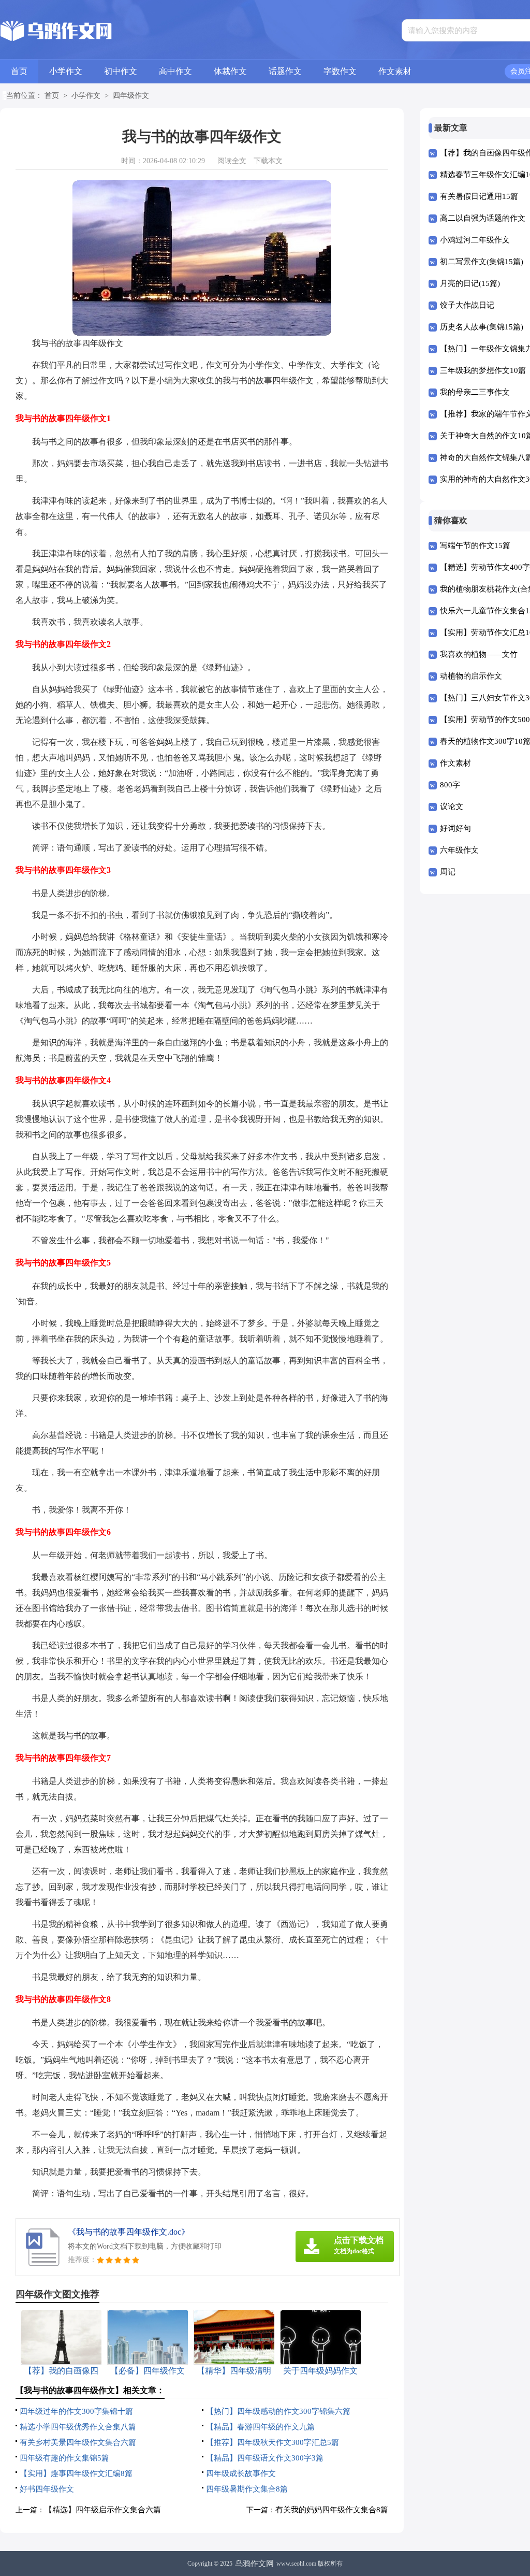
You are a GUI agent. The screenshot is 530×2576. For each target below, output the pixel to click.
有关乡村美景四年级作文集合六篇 (78, 2442)
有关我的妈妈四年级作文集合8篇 (332, 2510)
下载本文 (268, 161)
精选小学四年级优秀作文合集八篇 (78, 2427)
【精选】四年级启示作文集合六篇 (103, 2510)
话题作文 (285, 71)
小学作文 (66, 71)
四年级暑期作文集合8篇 (247, 2489)
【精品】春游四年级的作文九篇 (260, 2427)
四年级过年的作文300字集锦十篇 (76, 2411)
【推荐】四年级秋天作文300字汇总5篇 (273, 2442)
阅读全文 (232, 161)
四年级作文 (131, 96)
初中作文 (121, 71)
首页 (19, 71)
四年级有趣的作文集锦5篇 (64, 2458)
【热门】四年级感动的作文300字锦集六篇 (278, 2411)
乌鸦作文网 (254, 2564)
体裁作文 (230, 71)
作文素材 (395, 71)
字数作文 (340, 71)
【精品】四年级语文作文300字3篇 (265, 2458)
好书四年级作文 (47, 2489)
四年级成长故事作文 (241, 2473)
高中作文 (175, 71)
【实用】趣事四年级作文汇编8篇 (76, 2473)
